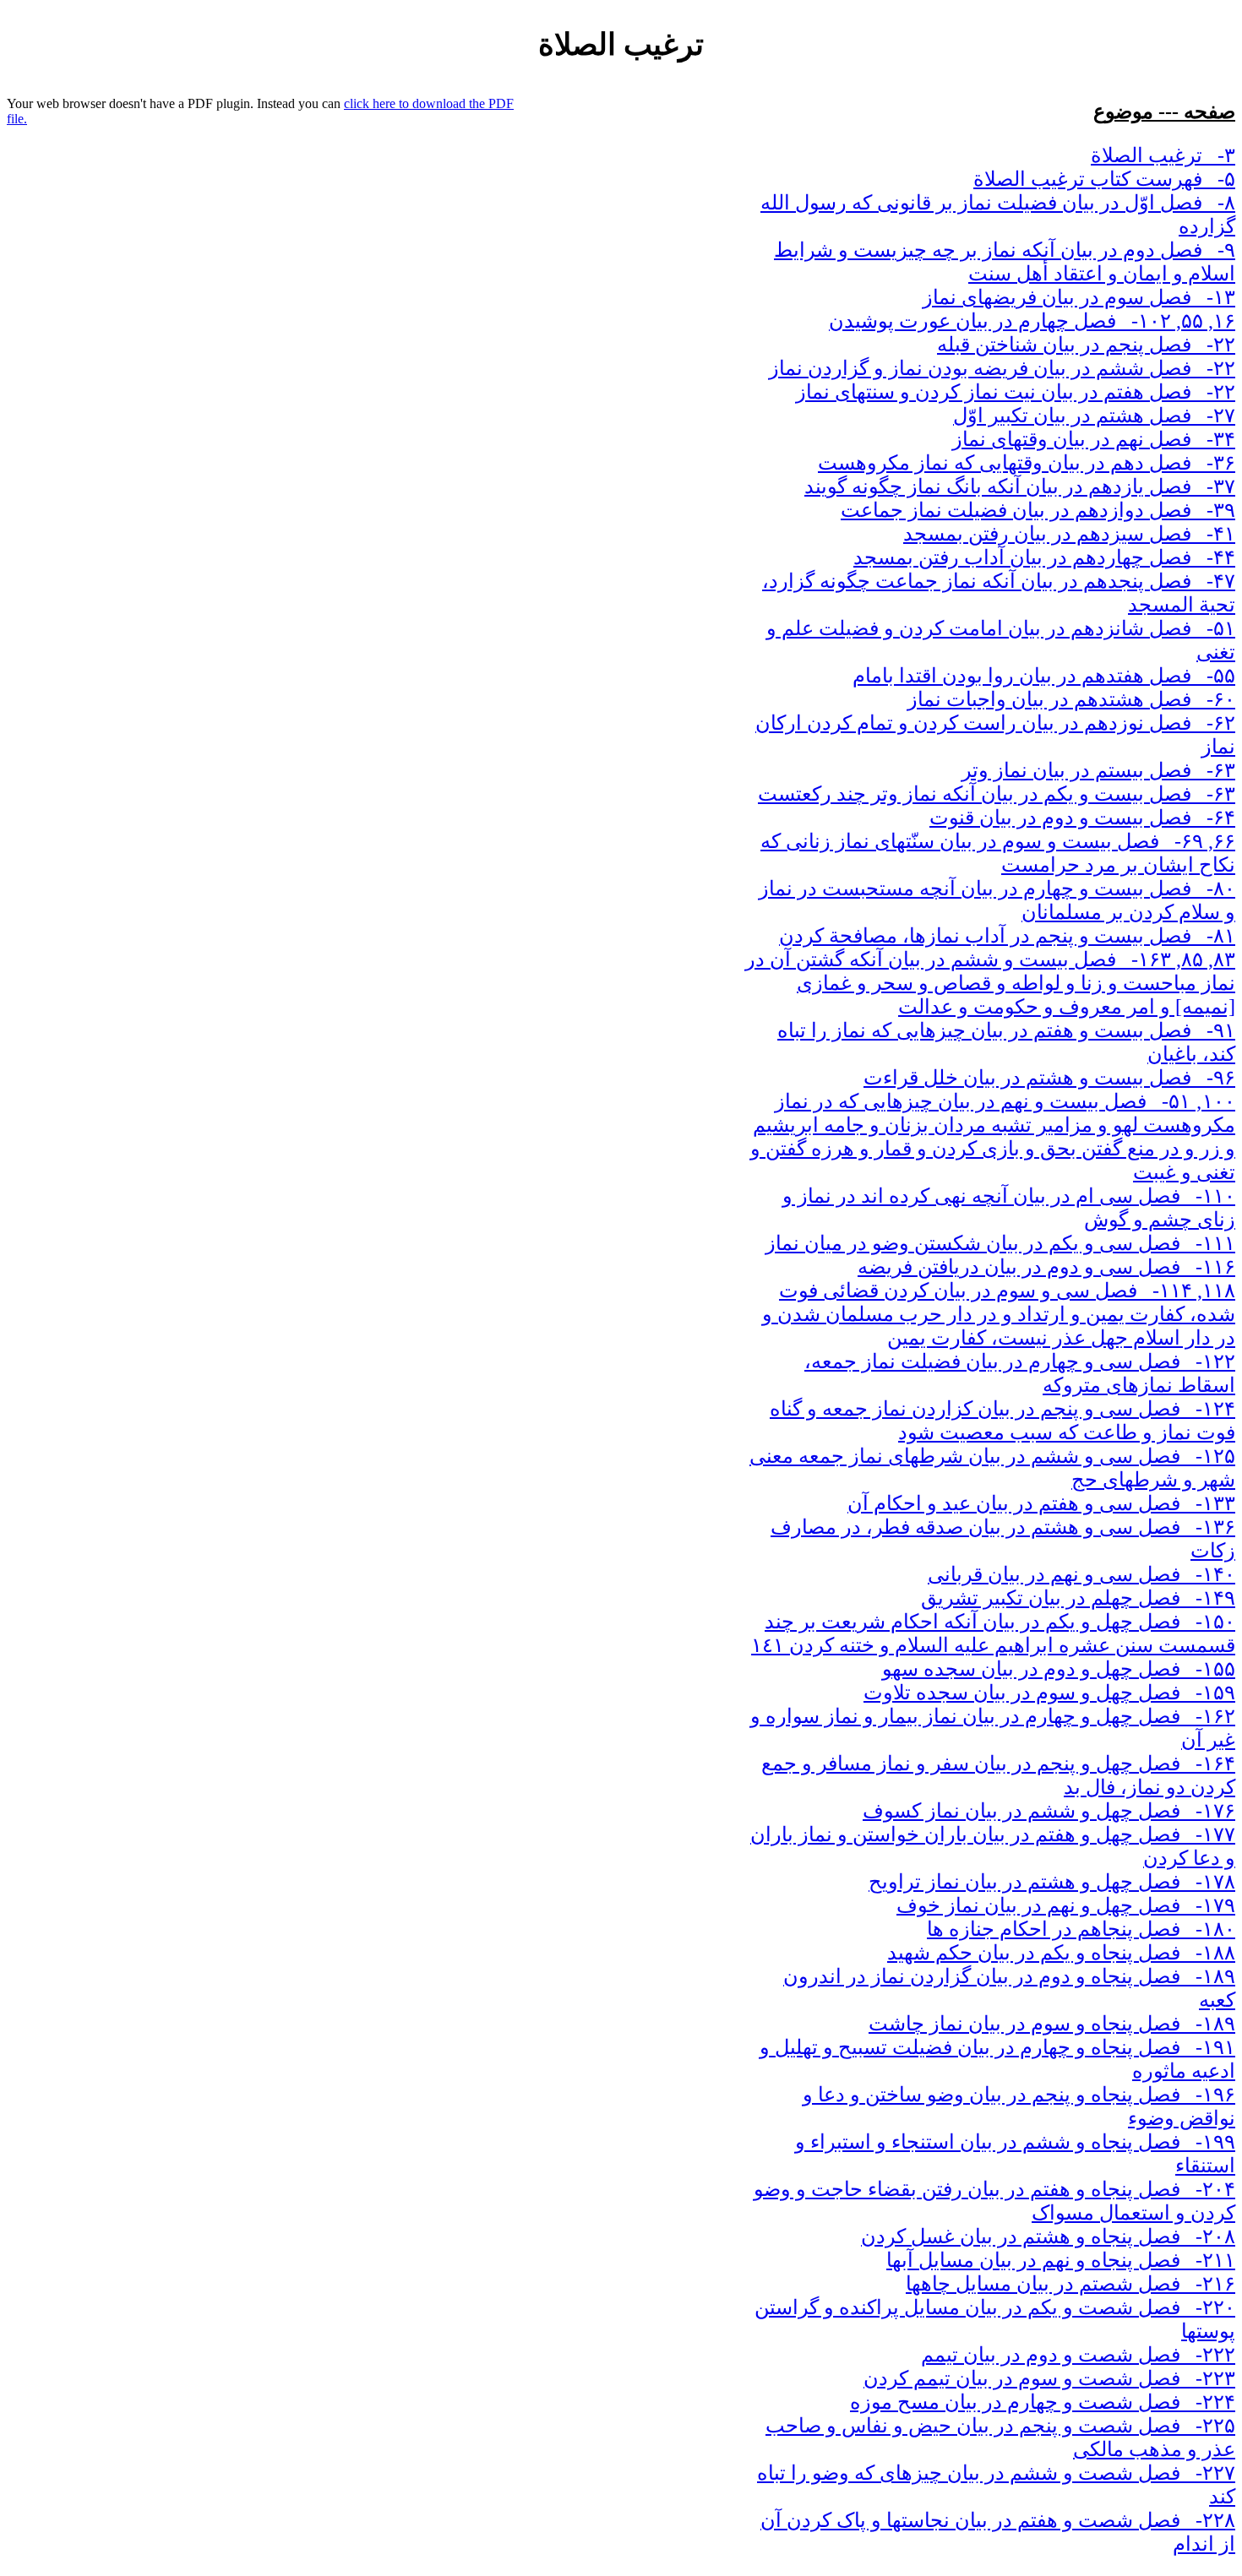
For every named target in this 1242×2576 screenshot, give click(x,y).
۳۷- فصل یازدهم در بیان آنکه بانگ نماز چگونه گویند (1020, 486)
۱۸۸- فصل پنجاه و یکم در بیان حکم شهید (1061, 1953)
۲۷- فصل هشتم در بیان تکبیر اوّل (1094, 416)
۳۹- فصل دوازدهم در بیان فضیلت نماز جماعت (1038, 510)
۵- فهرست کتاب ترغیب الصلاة (1104, 179)
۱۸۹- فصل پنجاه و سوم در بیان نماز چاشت (1052, 2024)
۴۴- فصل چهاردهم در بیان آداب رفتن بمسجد (1044, 557)
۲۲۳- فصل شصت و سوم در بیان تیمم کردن (1049, 2378)
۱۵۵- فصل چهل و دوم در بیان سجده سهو (1059, 1669)
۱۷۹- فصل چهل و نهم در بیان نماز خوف (1066, 1905)
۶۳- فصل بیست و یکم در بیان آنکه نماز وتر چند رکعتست (997, 794)
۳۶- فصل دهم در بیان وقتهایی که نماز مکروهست (1027, 463)
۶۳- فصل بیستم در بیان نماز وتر (1098, 770)
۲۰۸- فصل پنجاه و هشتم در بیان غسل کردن (1048, 2236)
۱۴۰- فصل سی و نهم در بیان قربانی (1081, 1574)
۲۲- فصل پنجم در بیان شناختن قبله (1086, 345)
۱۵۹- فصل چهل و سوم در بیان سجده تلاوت (1049, 1693)
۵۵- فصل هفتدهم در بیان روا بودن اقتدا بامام (1044, 676)
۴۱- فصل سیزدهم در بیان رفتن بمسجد (1069, 534)
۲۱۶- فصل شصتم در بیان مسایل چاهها (1070, 2284)
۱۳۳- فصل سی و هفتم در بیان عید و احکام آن (1041, 1503)
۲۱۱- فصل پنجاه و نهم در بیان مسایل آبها (1061, 2260)
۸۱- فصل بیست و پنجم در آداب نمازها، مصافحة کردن (1007, 936)
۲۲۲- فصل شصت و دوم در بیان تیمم (1078, 2355)
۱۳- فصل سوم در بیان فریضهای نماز (1079, 297)
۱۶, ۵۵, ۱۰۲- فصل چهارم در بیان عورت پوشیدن (1032, 321)
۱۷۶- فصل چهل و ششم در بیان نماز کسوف (1049, 1811)
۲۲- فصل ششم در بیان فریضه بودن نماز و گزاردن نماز (1002, 368)
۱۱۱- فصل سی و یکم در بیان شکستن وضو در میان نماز (1000, 1243)
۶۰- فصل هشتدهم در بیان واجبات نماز (1071, 699)
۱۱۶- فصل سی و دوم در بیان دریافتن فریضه (1046, 1267)
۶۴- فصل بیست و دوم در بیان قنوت (1082, 818)
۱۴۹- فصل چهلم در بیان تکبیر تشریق (1078, 1598)
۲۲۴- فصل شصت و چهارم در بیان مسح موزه (1043, 2402)
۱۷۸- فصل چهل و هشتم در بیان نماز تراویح (1052, 1882)
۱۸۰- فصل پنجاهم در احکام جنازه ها (1081, 1929)
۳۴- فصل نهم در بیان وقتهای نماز (1094, 439)
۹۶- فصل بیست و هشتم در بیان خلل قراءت (1049, 1078)
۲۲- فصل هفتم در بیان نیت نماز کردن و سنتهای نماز (1016, 392)
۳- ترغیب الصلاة (1163, 155)
